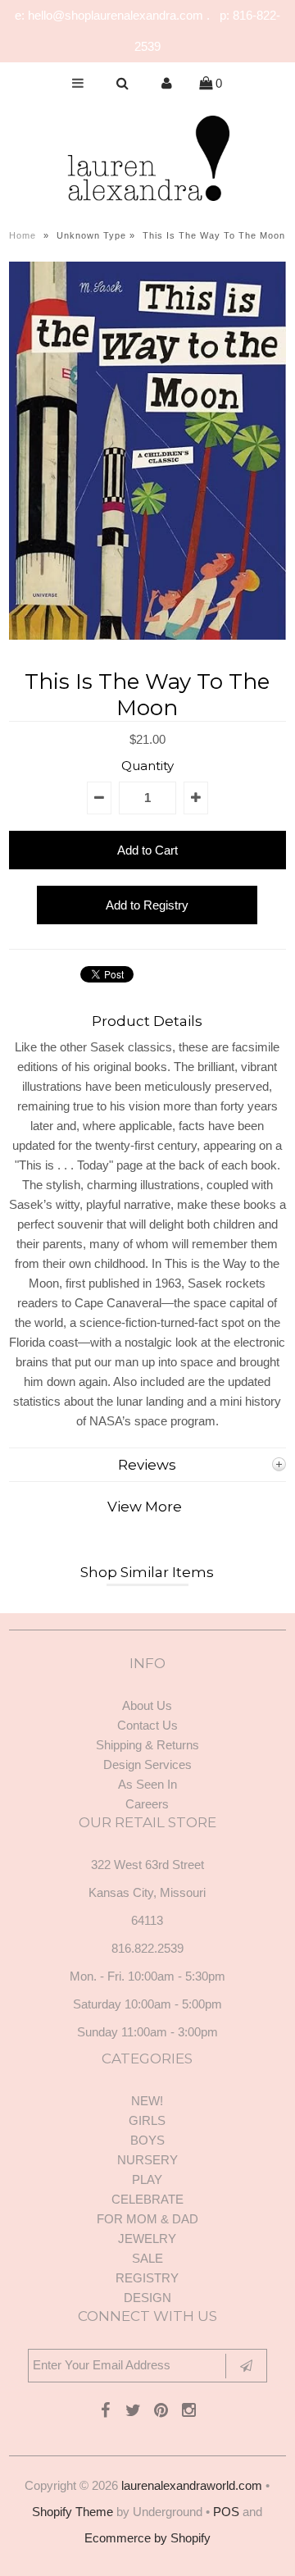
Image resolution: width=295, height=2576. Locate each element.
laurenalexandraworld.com (192, 2485)
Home (23, 235)
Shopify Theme (73, 2512)
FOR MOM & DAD (147, 2219)
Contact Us (147, 1725)
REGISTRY (147, 2278)
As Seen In (147, 1784)
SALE (147, 2258)
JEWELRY (147, 2239)
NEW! (147, 2101)
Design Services (147, 1764)
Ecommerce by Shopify (147, 2538)
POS (226, 2512)
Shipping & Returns (147, 1745)
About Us (147, 1705)
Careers (147, 1804)
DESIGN (147, 2298)
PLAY (147, 2179)
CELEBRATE (147, 2199)
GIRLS (147, 2120)
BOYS (147, 2140)
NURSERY (147, 2160)
